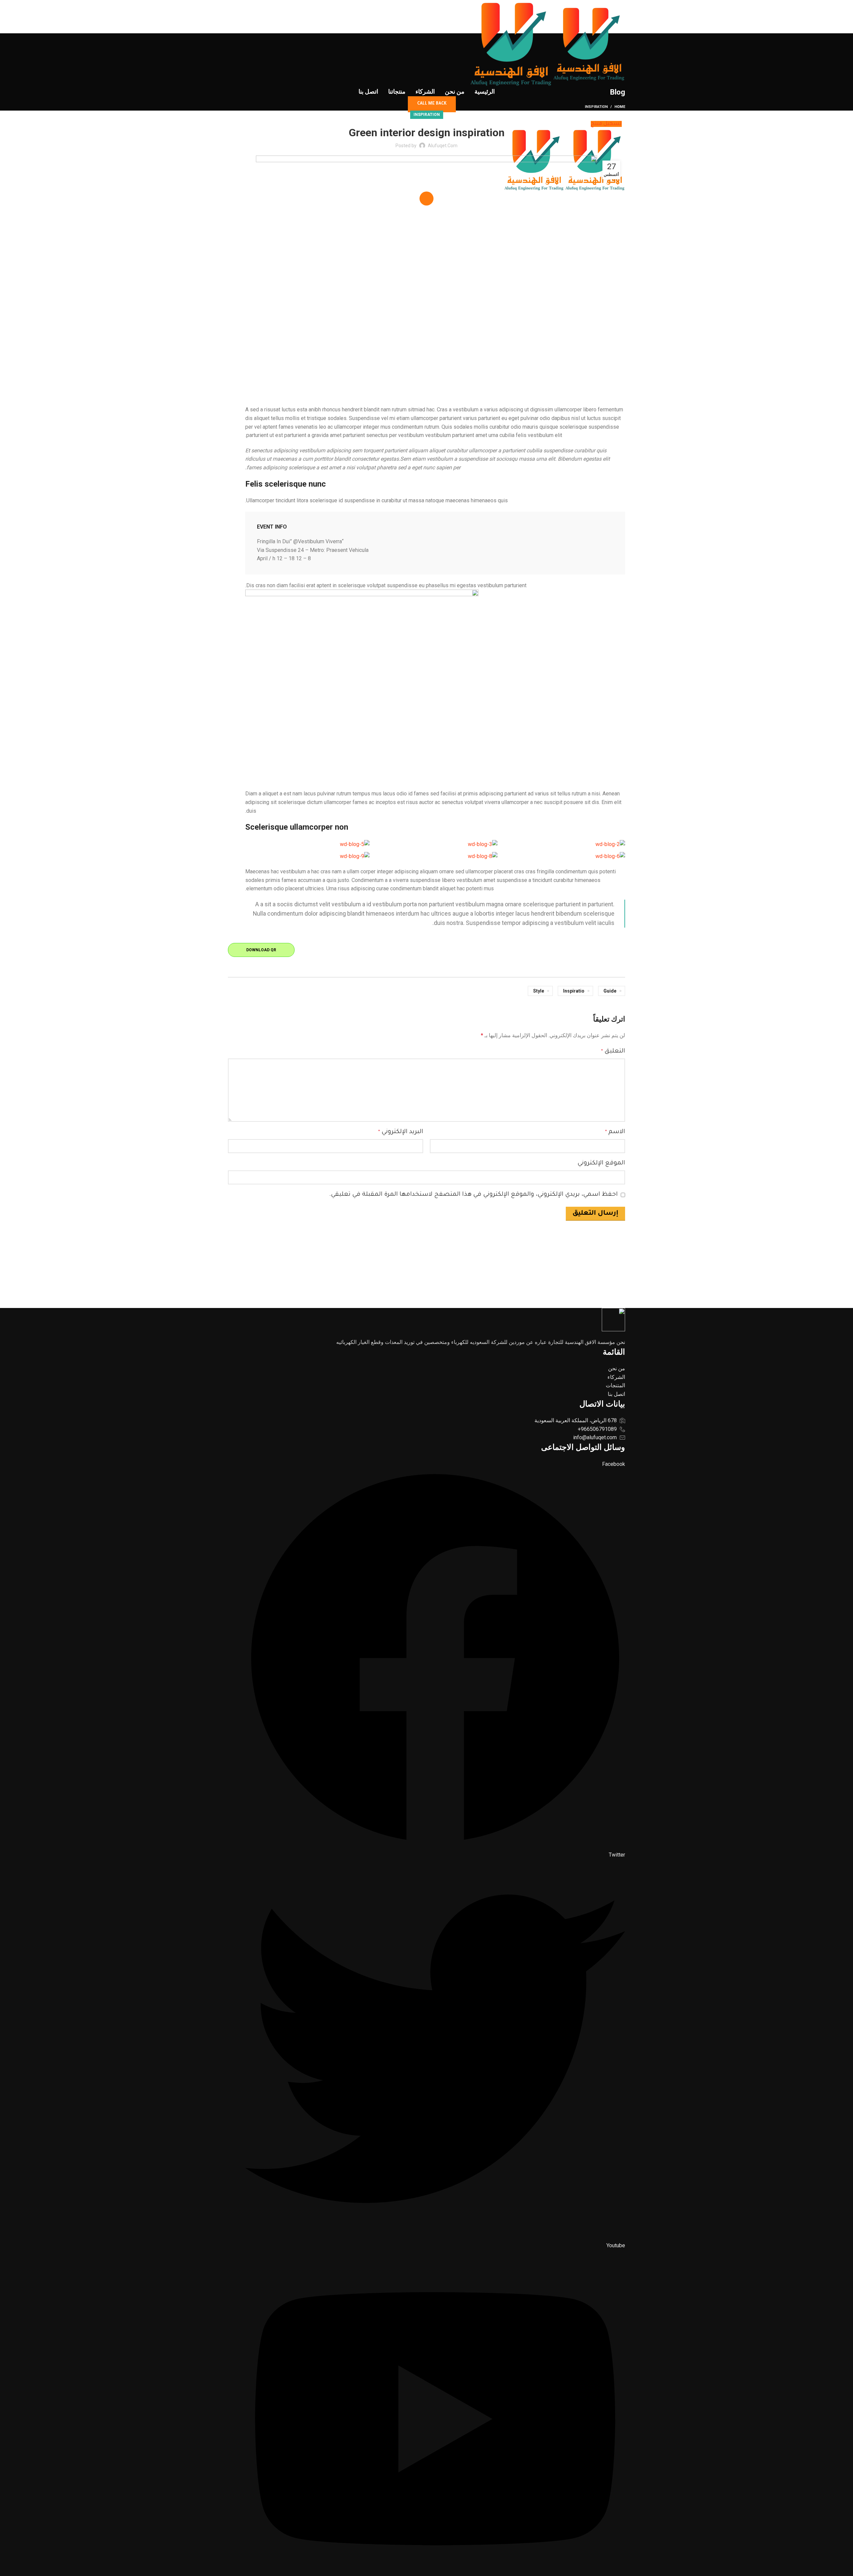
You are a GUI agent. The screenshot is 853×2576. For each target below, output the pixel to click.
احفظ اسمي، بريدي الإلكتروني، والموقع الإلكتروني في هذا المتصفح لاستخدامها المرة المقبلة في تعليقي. (473, 1195)
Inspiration (596, 107)
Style (539, 991)
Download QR (261, 950)
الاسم (615, 1132)
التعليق (613, 1052)
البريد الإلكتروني (401, 1132)
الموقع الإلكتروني (601, 1163)
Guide (610, 991)
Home (620, 107)
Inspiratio (574, 991)
